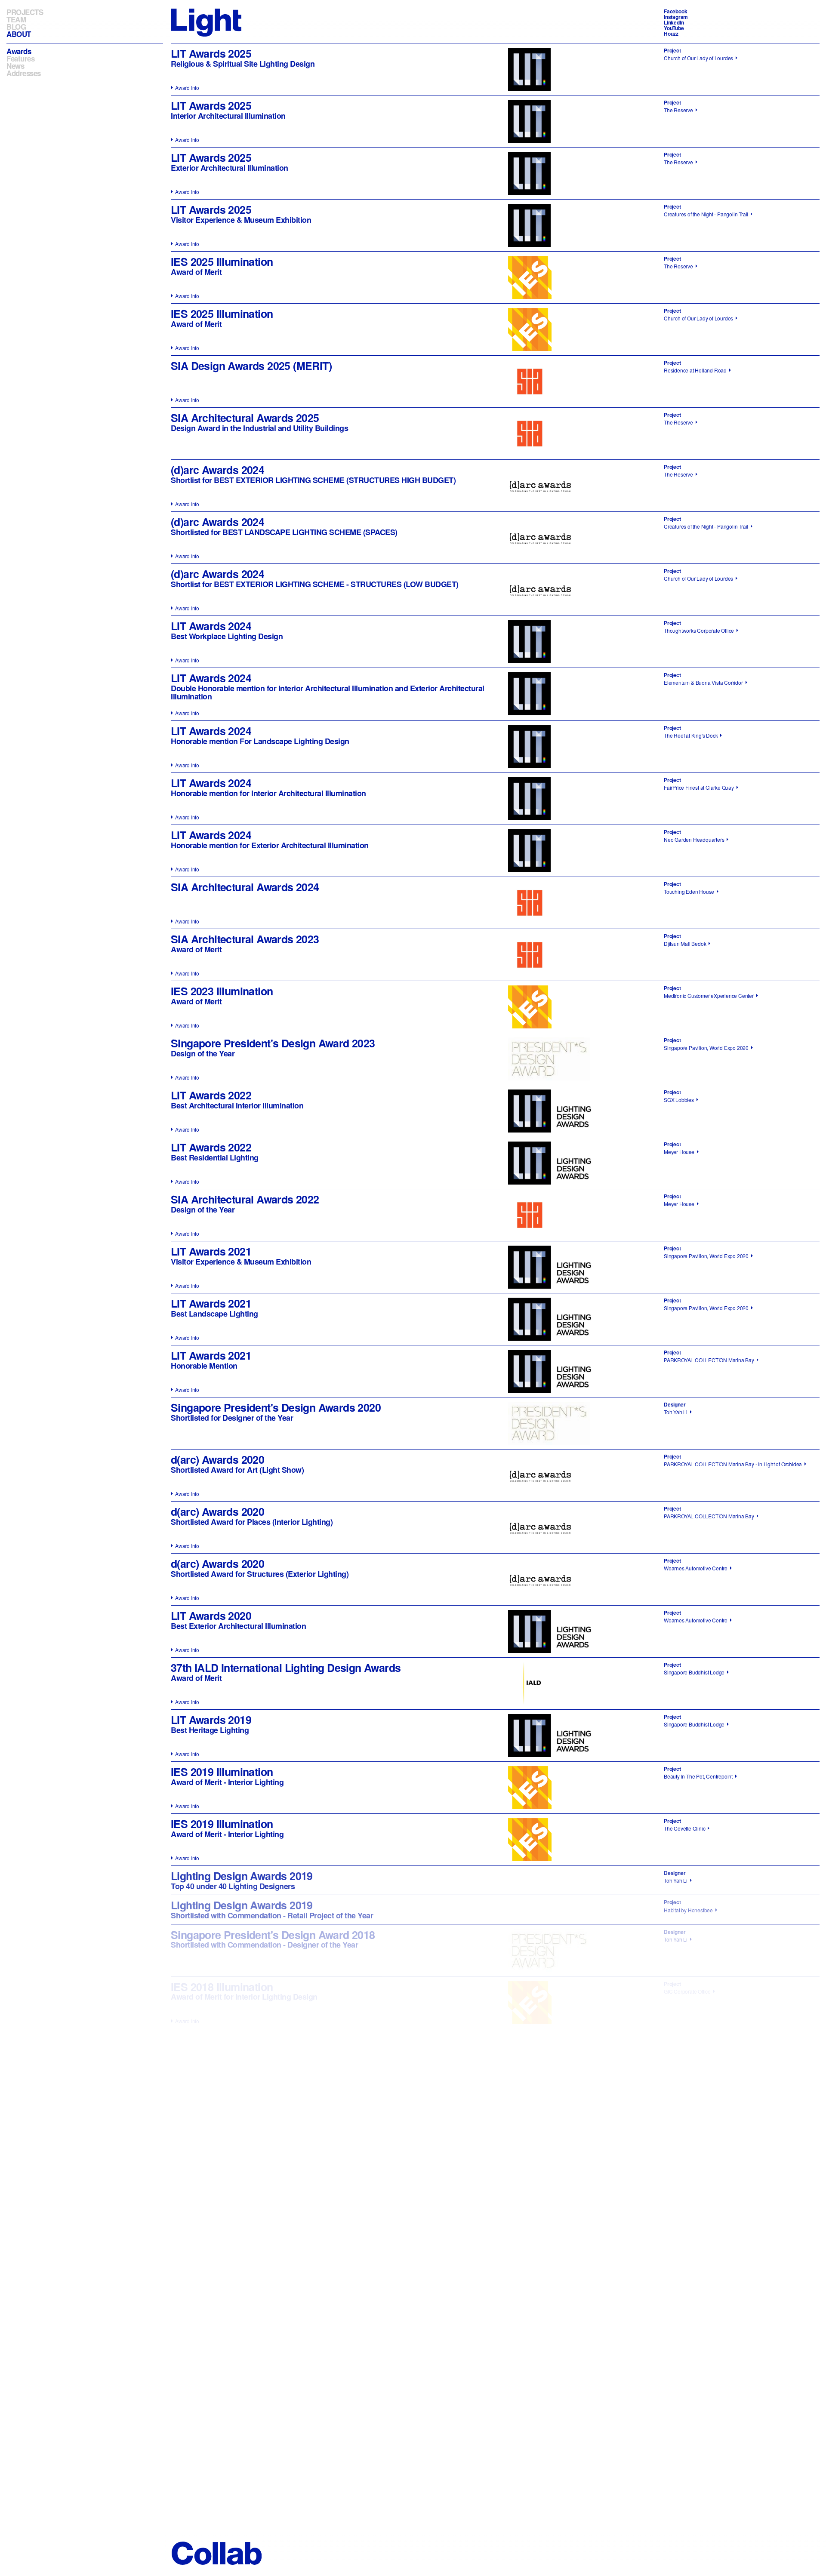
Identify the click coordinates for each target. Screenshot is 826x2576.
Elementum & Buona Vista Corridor (703, 682)
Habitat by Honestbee (688, 1910)
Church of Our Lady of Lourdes (698, 58)
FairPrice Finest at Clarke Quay (699, 787)
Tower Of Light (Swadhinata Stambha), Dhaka (715, 2460)
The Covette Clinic (684, 1828)
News (15, 66)
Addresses (24, 73)
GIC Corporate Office (687, 1991)
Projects (25, 12)
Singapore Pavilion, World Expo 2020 (706, 1048)
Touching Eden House (689, 891)
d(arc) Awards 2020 (217, 1459)
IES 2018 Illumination (222, 1987)
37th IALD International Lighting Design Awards (286, 1668)
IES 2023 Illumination (222, 991)
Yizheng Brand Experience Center (703, 2147)
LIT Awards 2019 (211, 1720)
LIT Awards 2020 (211, 1616)
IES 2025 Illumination (222, 262)
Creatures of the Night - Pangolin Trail (706, 214)
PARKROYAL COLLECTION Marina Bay (709, 1360)
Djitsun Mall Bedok (685, 943)
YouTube (674, 28)
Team (16, 19)
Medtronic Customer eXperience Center (709, 996)
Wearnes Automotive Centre (696, 1568)
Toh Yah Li (676, 1412)
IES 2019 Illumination (222, 1772)
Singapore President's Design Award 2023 (273, 1043)
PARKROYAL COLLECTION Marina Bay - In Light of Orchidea (733, 1464)
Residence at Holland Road (695, 370)
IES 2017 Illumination (222, 2299)
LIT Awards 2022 (211, 1095)
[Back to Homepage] (206, 22)
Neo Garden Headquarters (694, 839)
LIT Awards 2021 (211, 1251)
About (19, 34)
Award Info (187, 88)
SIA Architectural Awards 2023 (245, 939)
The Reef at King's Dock (691, 735)
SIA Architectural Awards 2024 (245, 887)
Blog (16, 27)
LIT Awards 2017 (211, 2143)
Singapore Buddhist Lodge (694, 1672)
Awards (19, 51)
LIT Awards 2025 (211, 53)
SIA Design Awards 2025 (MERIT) (251, 366)
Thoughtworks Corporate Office (699, 630)
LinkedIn (674, 22)
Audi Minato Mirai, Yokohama (697, 2408)
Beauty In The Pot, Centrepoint (698, 1776)
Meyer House (679, 1152)
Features (20, 59)
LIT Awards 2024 (211, 626)
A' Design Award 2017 (224, 2247)
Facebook (675, 11)
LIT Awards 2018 (211, 2091)
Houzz (671, 34)
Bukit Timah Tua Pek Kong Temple (703, 2356)
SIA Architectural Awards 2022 (245, 1199)
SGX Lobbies (679, 1100)
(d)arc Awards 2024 (217, 470)
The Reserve (678, 110)
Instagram (676, 17)
